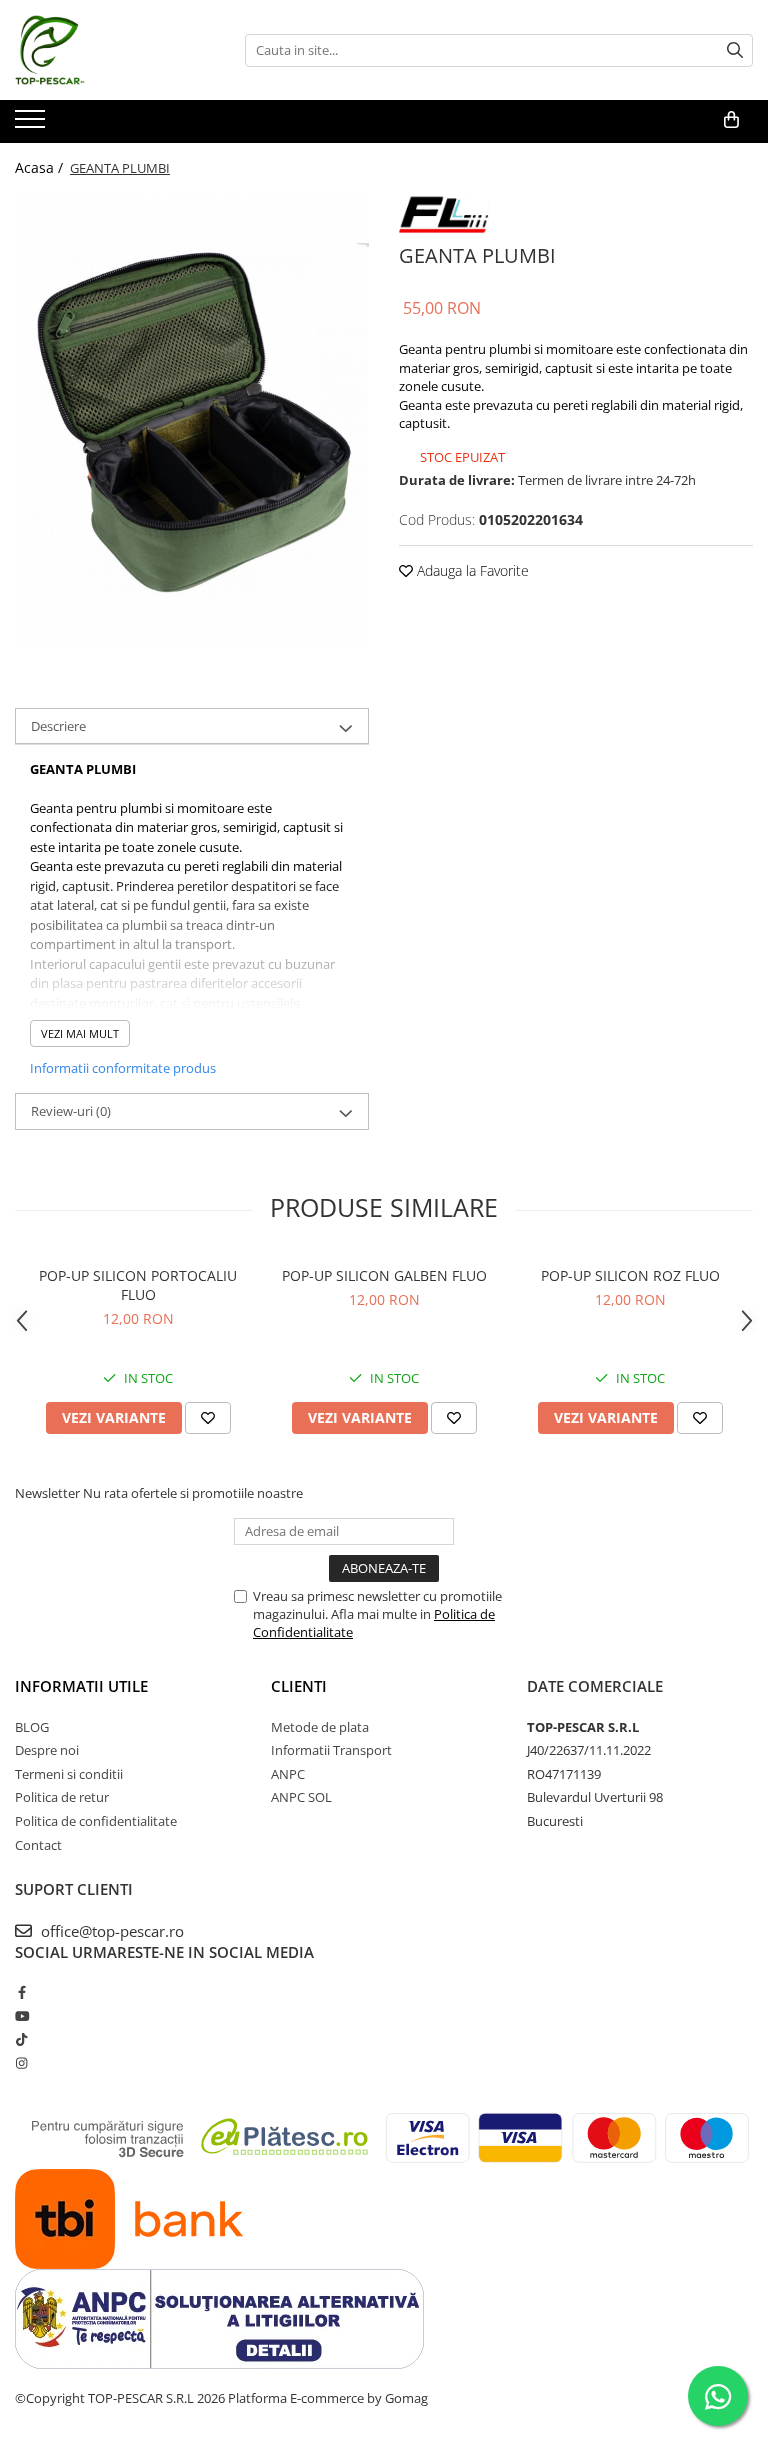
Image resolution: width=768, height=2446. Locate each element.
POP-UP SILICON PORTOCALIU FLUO (138, 1285)
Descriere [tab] (58, 726)
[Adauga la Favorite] (208, 1418)
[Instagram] (21, 2063)
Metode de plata (320, 1727)
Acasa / (41, 167)
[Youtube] (21, 2016)
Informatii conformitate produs (123, 1068)
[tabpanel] (192, 420)
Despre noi (47, 1750)
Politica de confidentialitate (96, 1821)
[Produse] (32, 125)
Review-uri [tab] (71, 1111)
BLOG (32, 1727)
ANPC (288, 1774)
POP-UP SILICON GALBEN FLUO (384, 1275)
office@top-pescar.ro (110, 1931)
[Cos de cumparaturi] (731, 120)
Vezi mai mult (80, 1033)
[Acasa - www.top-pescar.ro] (115, 50)
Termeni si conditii (69, 1774)
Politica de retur (62, 1797)
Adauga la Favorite (471, 570)
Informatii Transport (331, 1750)
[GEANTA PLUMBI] (192, 420)
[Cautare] (735, 50)
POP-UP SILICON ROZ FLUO (630, 1275)
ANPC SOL (301, 1797)
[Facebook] (21, 1992)
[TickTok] (21, 2039)
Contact (38, 1845)
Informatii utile (81, 1686)
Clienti (299, 1686)
